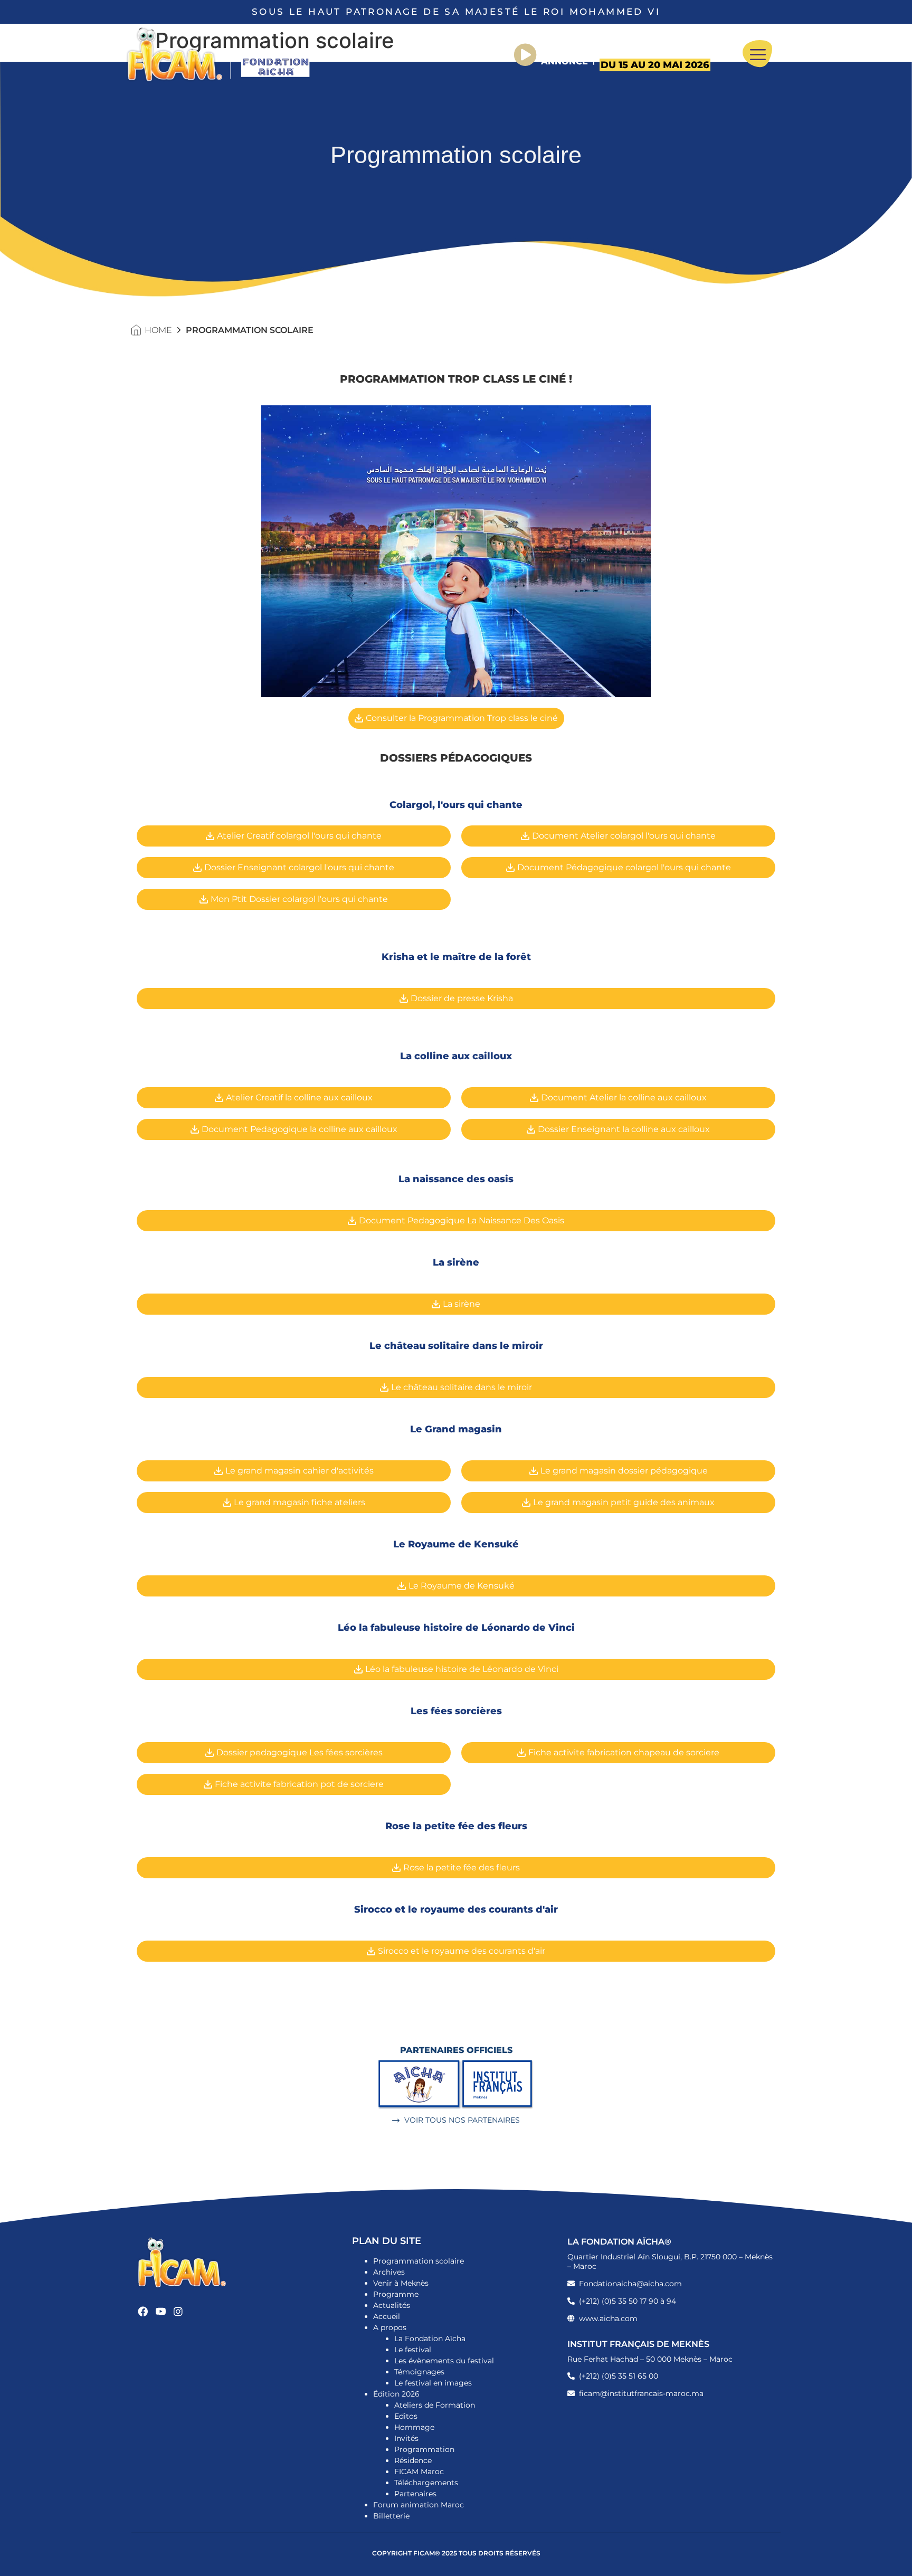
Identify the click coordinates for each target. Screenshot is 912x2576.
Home (158, 330)
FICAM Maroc (419, 2472)
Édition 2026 (396, 2394)
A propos (390, 2327)
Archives (389, 2272)
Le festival (413, 2350)
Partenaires (415, 2494)
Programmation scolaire (419, 2261)
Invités (406, 2438)
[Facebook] (143, 2311)
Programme (396, 2294)
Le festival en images (433, 2383)
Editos (406, 2416)
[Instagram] (179, 2311)
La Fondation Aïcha (430, 2339)
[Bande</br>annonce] (525, 55)
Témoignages (419, 2372)
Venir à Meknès (401, 2283)
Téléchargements (426, 2483)
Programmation (424, 2449)
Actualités (392, 2305)
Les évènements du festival (444, 2361)
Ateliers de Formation (435, 2405)
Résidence (413, 2460)
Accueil (387, 2316)
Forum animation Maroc (419, 2505)
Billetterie (391, 2516)
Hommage (414, 2427)
